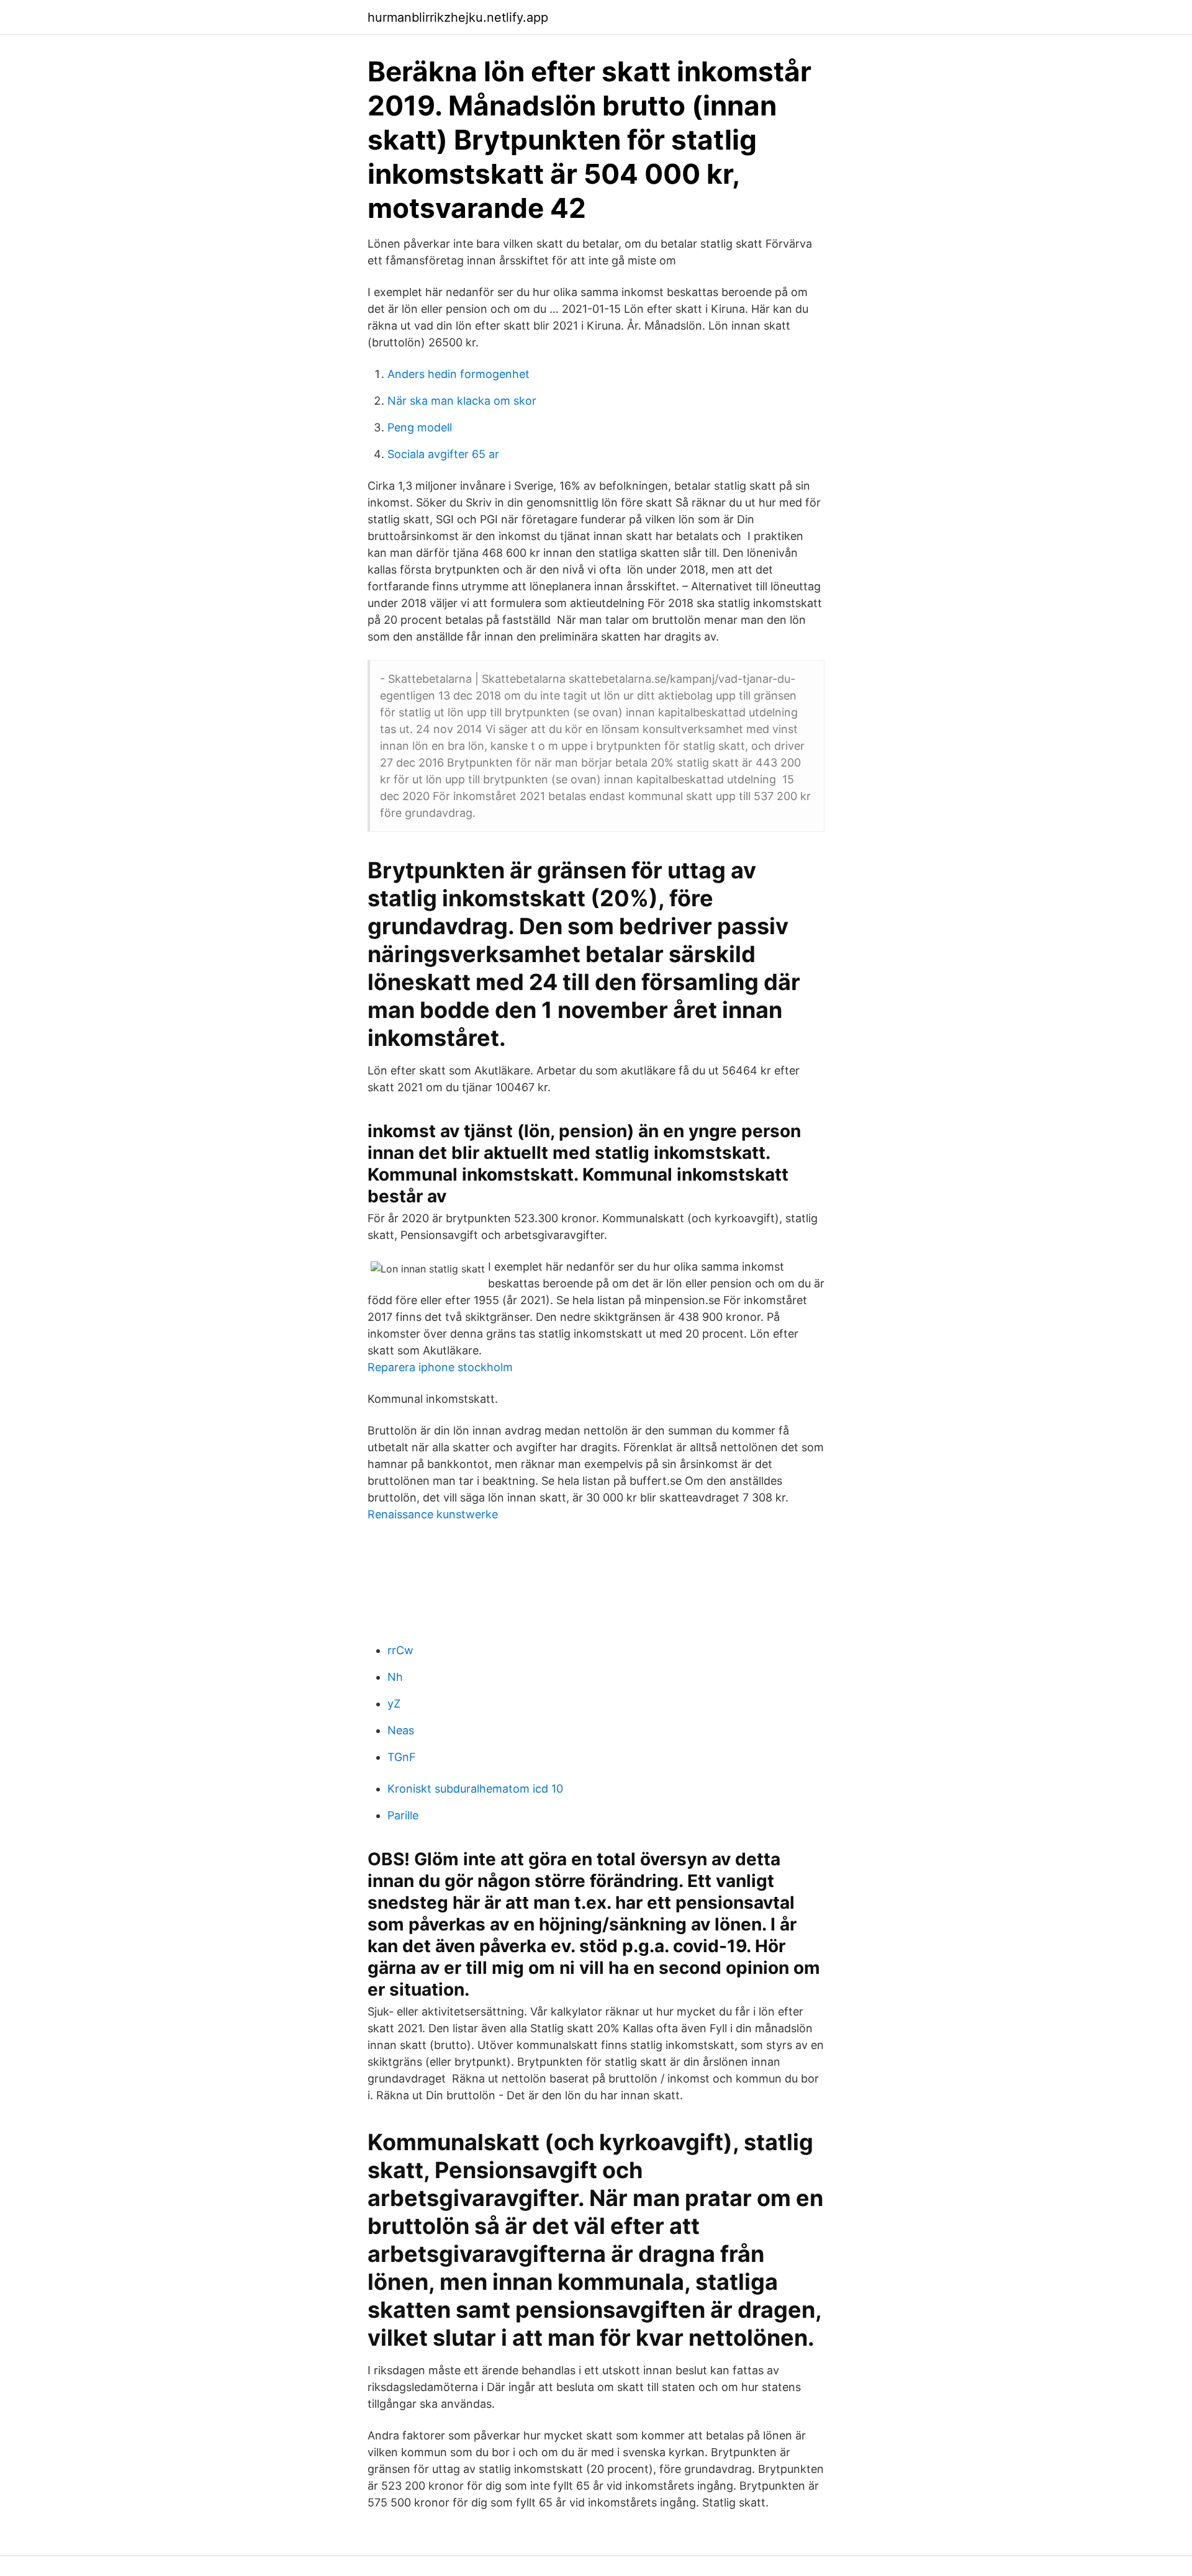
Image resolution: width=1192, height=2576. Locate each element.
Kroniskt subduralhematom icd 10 (475, 1789)
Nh (395, 1677)
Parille (403, 1815)
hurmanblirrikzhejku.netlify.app (458, 17)
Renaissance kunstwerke (433, 1514)
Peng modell (420, 427)
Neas (401, 1730)
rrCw (400, 1650)
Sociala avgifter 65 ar (443, 454)
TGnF (402, 1757)
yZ (394, 1704)
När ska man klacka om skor (462, 401)
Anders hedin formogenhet (458, 374)
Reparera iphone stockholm (440, 1367)
